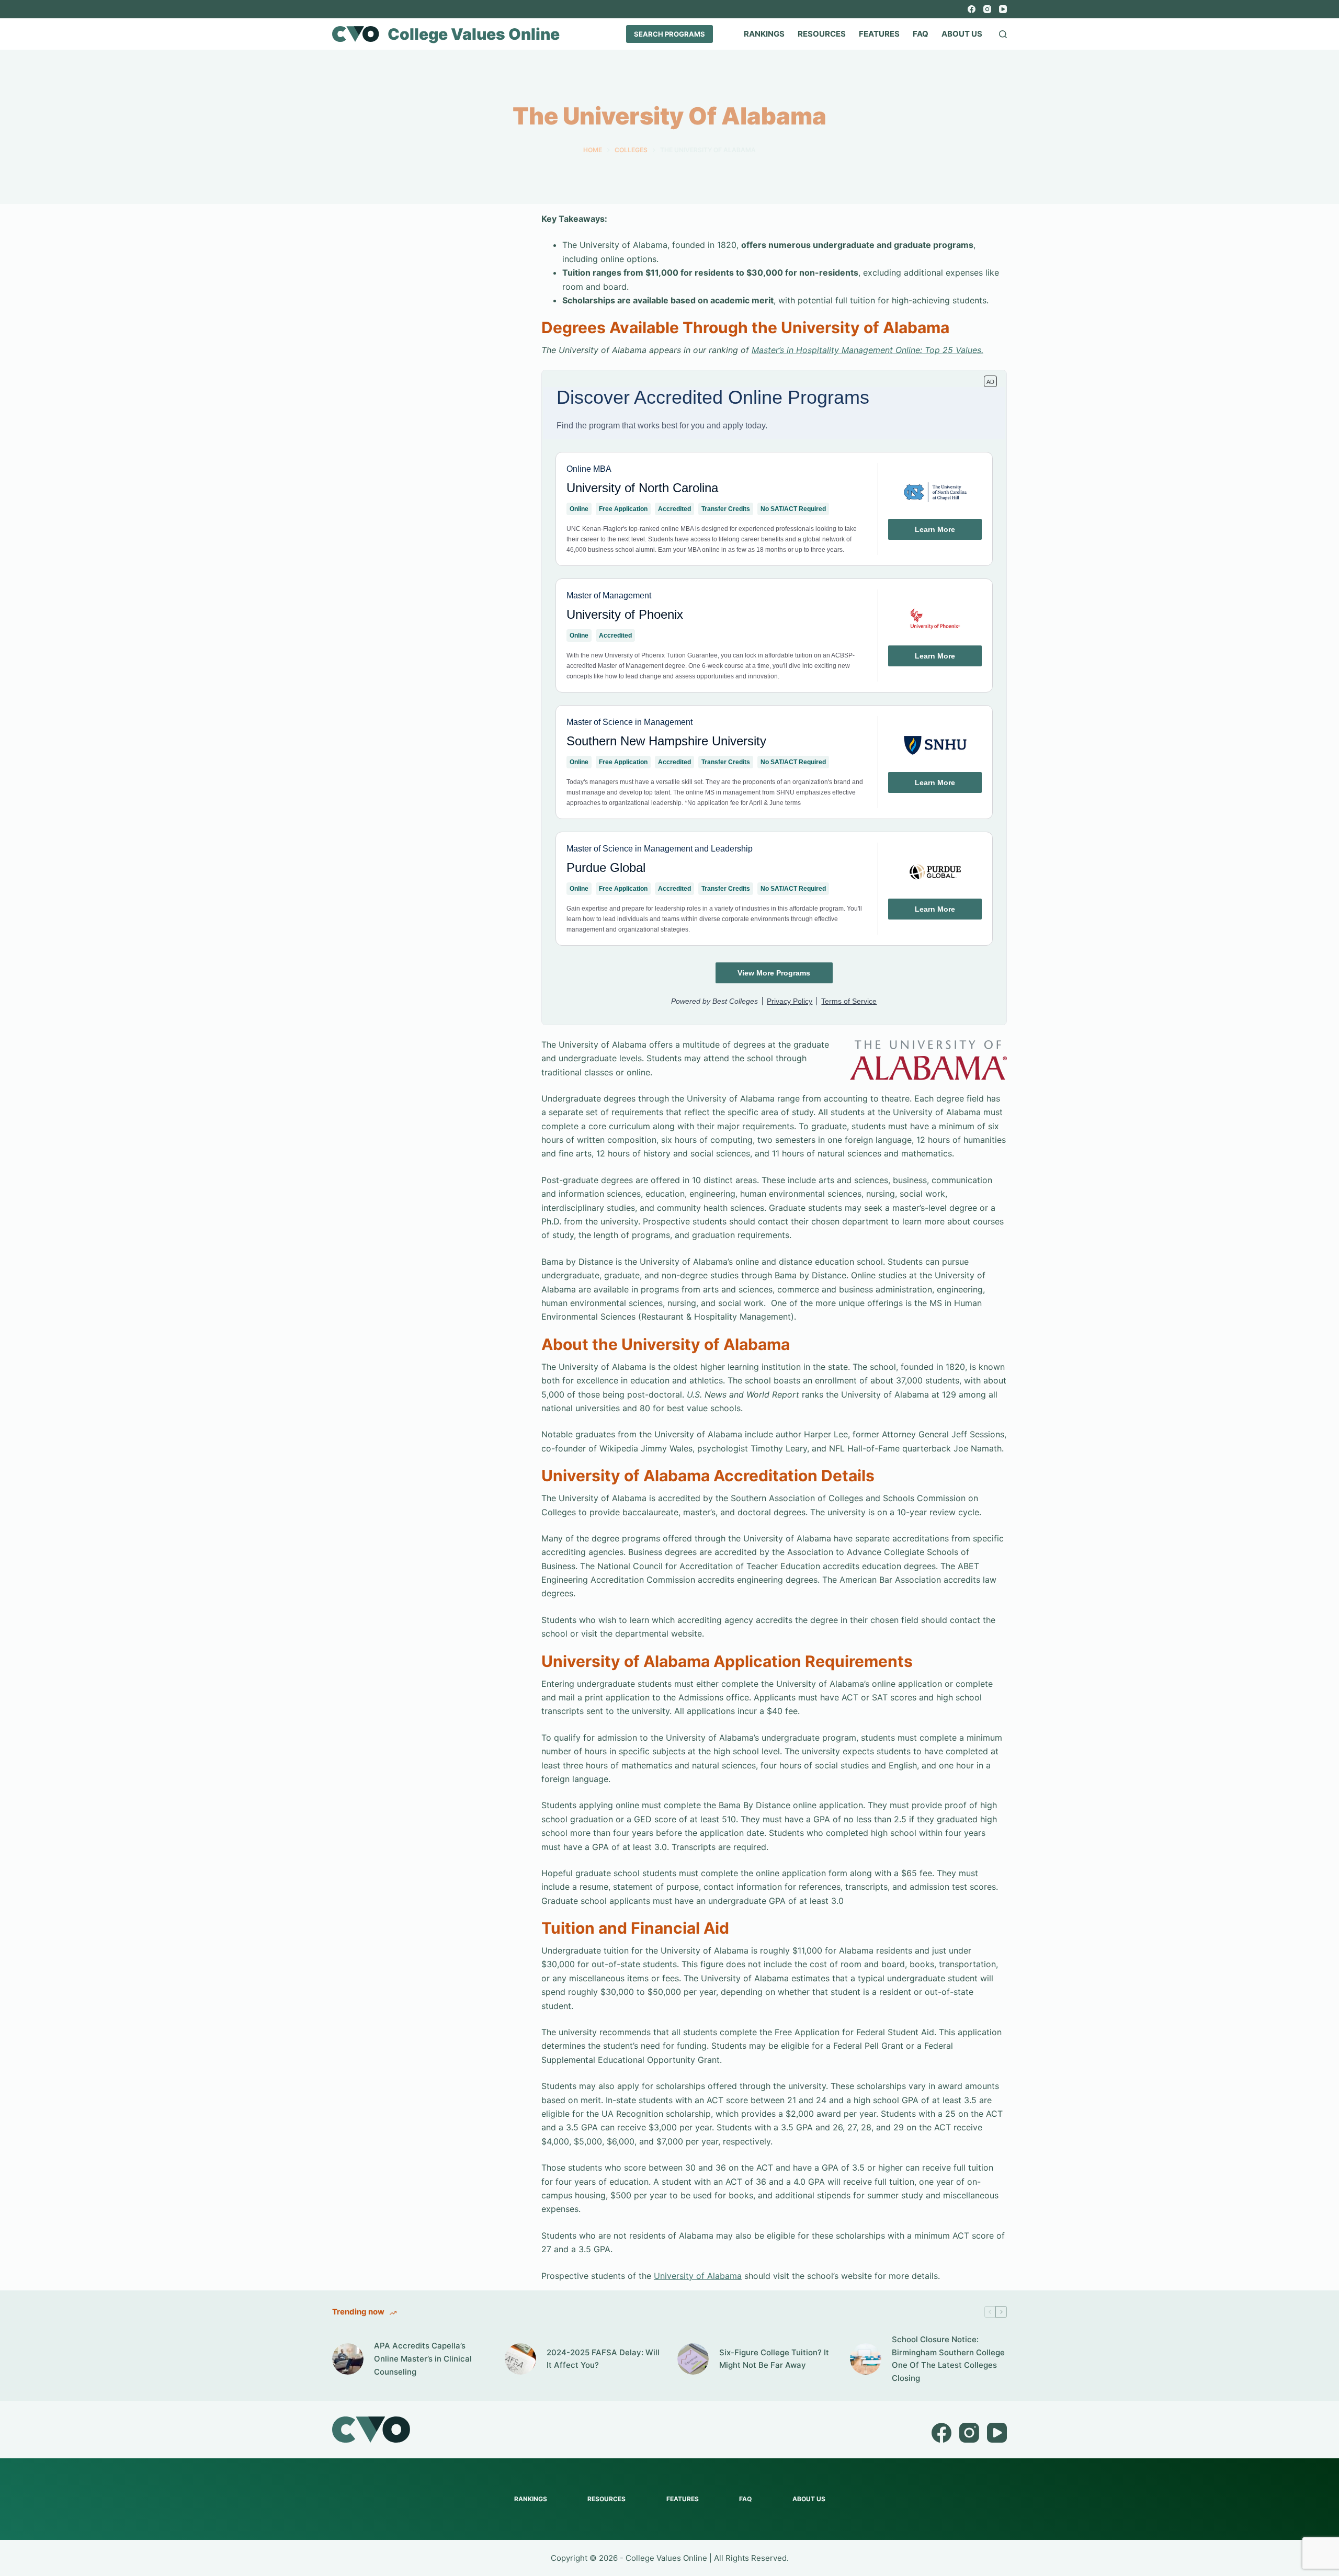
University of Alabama (698, 2276)
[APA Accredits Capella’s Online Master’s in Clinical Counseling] (348, 2359)
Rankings (764, 34)
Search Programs (669, 34)
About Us (962, 34)
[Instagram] (987, 9)
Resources (822, 34)
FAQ (921, 34)
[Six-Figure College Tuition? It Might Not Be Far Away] (693, 2359)
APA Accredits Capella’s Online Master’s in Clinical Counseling (423, 2359)
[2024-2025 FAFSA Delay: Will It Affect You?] (520, 2359)
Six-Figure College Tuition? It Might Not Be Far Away (774, 2359)
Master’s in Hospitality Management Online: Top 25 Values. (867, 350)
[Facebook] (972, 9)
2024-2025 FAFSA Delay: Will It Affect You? (603, 2359)
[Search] (1003, 34)
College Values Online (474, 34)
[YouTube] (1003, 9)
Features (879, 34)
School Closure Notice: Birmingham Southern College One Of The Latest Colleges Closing (948, 2359)
